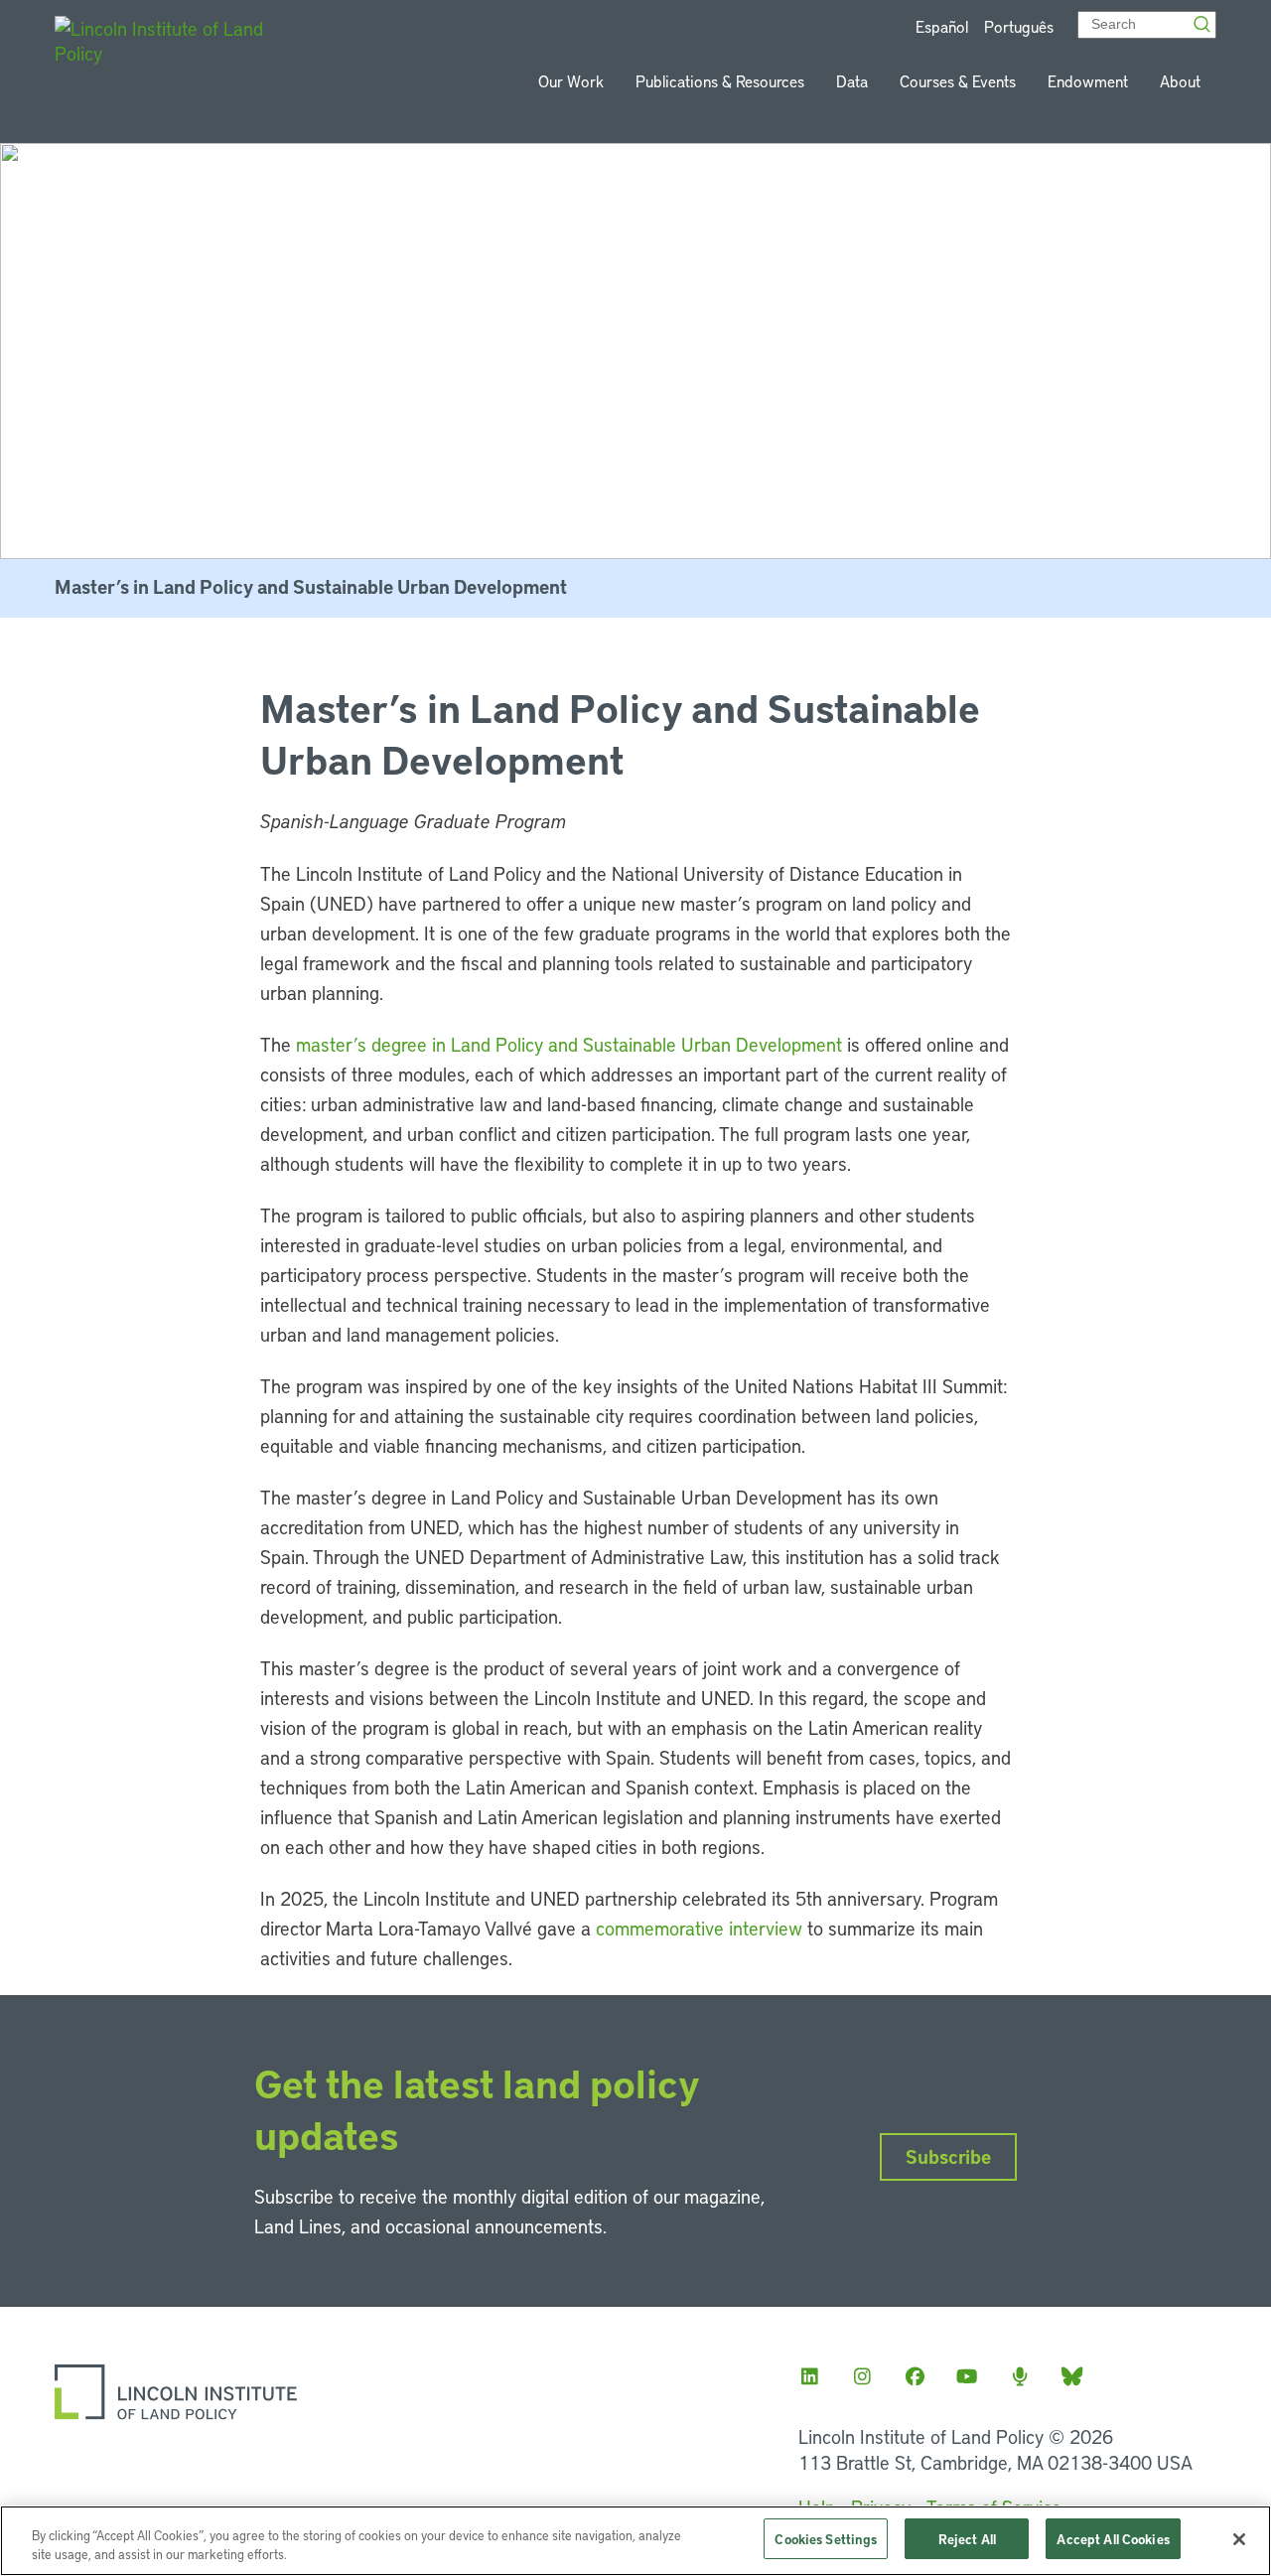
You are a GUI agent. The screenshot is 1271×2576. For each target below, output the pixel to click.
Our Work (571, 81)
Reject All (967, 2539)
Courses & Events (958, 81)
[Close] (1239, 2539)
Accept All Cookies (1113, 2539)
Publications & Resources (720, 81)
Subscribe (948, 2156)
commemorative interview (699, 1928)
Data (852, 81)
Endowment (1088, 81)
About (1180, 81)
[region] (635, 2541)
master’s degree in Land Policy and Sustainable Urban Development (569, 1044)
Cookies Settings (826, 2539)
